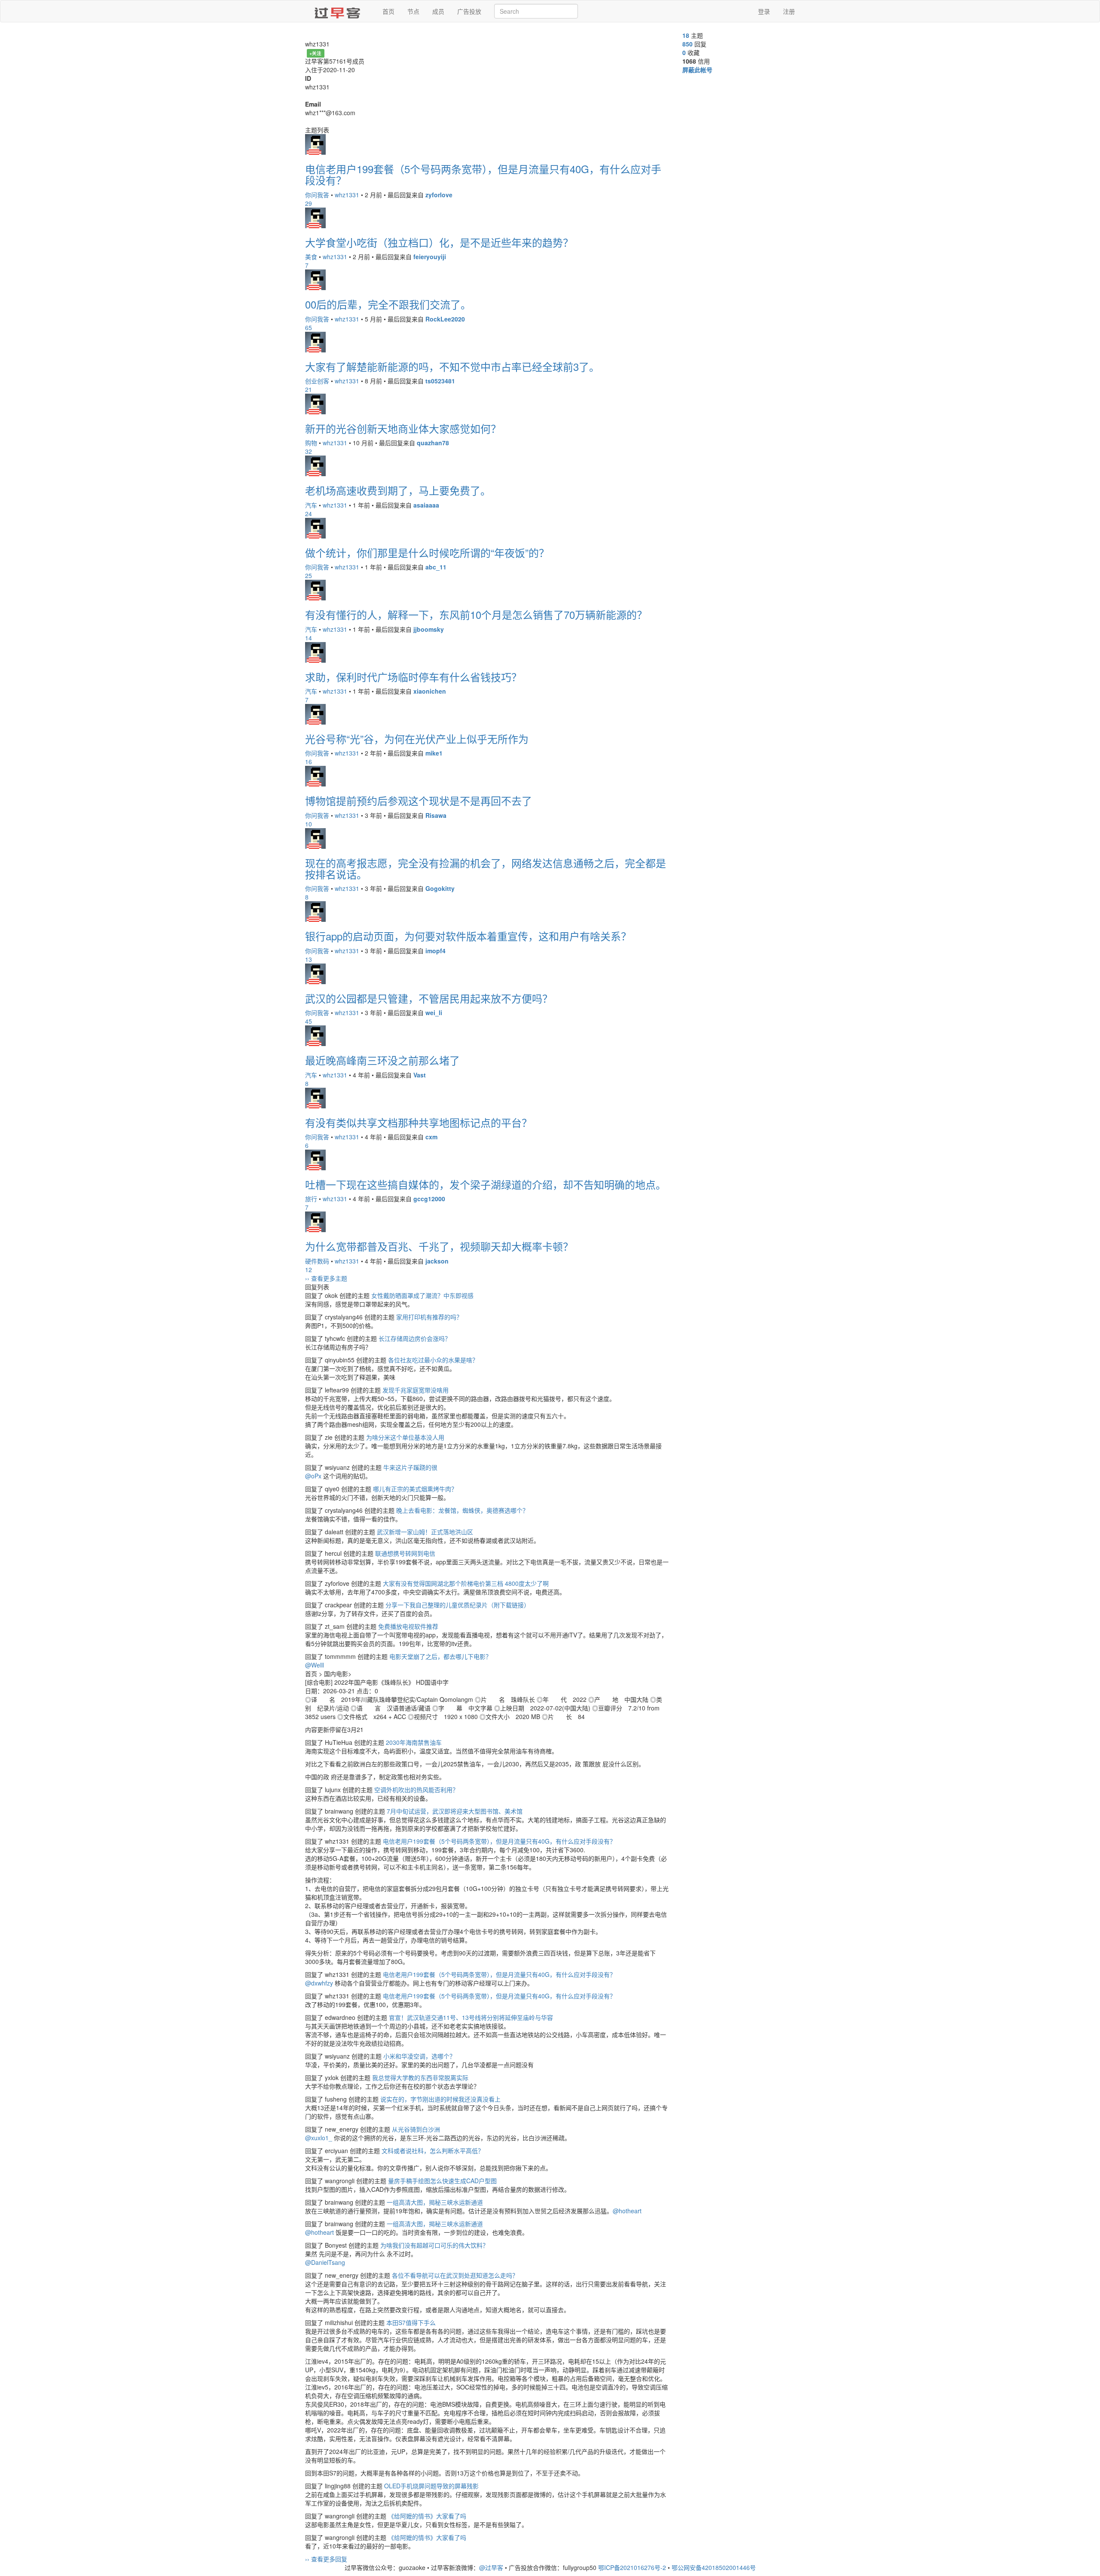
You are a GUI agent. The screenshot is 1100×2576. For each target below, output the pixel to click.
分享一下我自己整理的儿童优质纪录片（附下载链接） (458, 1605)
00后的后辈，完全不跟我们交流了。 (388, 304)
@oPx (313, 1476)
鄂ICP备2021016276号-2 (632, 2567)
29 (309, 203)
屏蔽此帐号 (697, 70)
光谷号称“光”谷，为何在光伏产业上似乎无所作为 (417, 739)
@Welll (315, 1665)
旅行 (311, 1199)
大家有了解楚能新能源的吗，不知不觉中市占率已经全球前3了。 (452, 366)
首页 (388, 11)
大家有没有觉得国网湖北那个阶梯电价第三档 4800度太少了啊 (466, 1583)
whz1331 (347, 195)
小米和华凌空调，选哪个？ (419, 2056)
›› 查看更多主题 (326, 1278)
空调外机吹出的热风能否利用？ (416, 1790)
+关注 (315, 53)
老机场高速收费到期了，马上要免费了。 (398, 490)
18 (686, 35)
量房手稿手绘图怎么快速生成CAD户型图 (442, 2181)
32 (309, 451)
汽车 (311, 505)
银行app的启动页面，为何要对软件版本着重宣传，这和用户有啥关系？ (468, 936)
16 (309, 762)
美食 (311, 257)
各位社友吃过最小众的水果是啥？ (433, 1360)
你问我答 (317, 195)
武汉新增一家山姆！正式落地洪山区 (425, 1532)
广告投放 (469, 11)
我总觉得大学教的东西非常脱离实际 (420, 2077)
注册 (789, 11)
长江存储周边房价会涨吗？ (415, 1338)
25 (309, 575)
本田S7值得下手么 (411, 2322)
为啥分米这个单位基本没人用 (405, 1437)
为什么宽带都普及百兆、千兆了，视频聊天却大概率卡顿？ (439, 1246)
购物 (311, 443)
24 (309, 514)
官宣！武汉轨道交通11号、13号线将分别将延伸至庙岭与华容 (471, 2017)
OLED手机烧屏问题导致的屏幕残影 (431, 2486)
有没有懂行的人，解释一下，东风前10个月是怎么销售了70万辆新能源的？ (476, 614)
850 (687, 44)
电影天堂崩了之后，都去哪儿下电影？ (440, 1656)
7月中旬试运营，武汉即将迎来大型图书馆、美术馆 (455, 1811)
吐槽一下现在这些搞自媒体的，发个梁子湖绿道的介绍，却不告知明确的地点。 (486, 1184)
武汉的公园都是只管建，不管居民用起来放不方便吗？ (429, 998)
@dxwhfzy (319, 1983)
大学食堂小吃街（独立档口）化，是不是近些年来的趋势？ (439, 242)
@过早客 (491, 2567)
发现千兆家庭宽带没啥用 (416, 1390)
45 (309, 1021)
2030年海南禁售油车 (414, 1742)
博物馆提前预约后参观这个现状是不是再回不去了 (419, 800)
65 (309, 327)
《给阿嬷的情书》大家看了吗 (427, 2516)
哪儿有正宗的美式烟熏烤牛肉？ (415, 1489)
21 (309, 389)
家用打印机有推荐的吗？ (429, 1317)
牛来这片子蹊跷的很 (410, 1467)
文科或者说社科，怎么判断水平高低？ (433, 2151)
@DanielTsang (325, 2262)
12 (309, 1270)
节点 (413, 11)
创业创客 (317, 381)
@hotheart (627, 2211)
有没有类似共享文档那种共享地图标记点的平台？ (419, 1122)
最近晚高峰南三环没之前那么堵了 (382, 1060)
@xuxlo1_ (319, 2138)
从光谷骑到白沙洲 (416, 2129)
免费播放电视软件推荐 (408, 1626)
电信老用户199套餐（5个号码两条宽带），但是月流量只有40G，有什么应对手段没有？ (483, 174)
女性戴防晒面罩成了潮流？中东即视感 (422, 1295)
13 (309, 959)
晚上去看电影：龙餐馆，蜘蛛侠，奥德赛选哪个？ (462, 1510)
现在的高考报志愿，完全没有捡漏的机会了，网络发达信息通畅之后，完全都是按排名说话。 (486, 868)
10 (309, 824)
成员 (438, 11)
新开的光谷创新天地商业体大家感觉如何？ (403, 428)
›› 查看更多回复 (326, 2559)
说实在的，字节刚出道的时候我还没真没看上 (440, 2099)
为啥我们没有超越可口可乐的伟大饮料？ (434, 2245)
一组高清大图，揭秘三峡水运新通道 (435, 2202)
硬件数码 (317, 1261)
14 (309, 638)
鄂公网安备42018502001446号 (714, 2567)
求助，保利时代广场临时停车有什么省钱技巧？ (413, 677)
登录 (764, 11)
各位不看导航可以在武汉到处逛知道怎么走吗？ (455, 2275)
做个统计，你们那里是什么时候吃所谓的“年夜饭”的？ (427, 552)
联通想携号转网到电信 (405, 1553)
